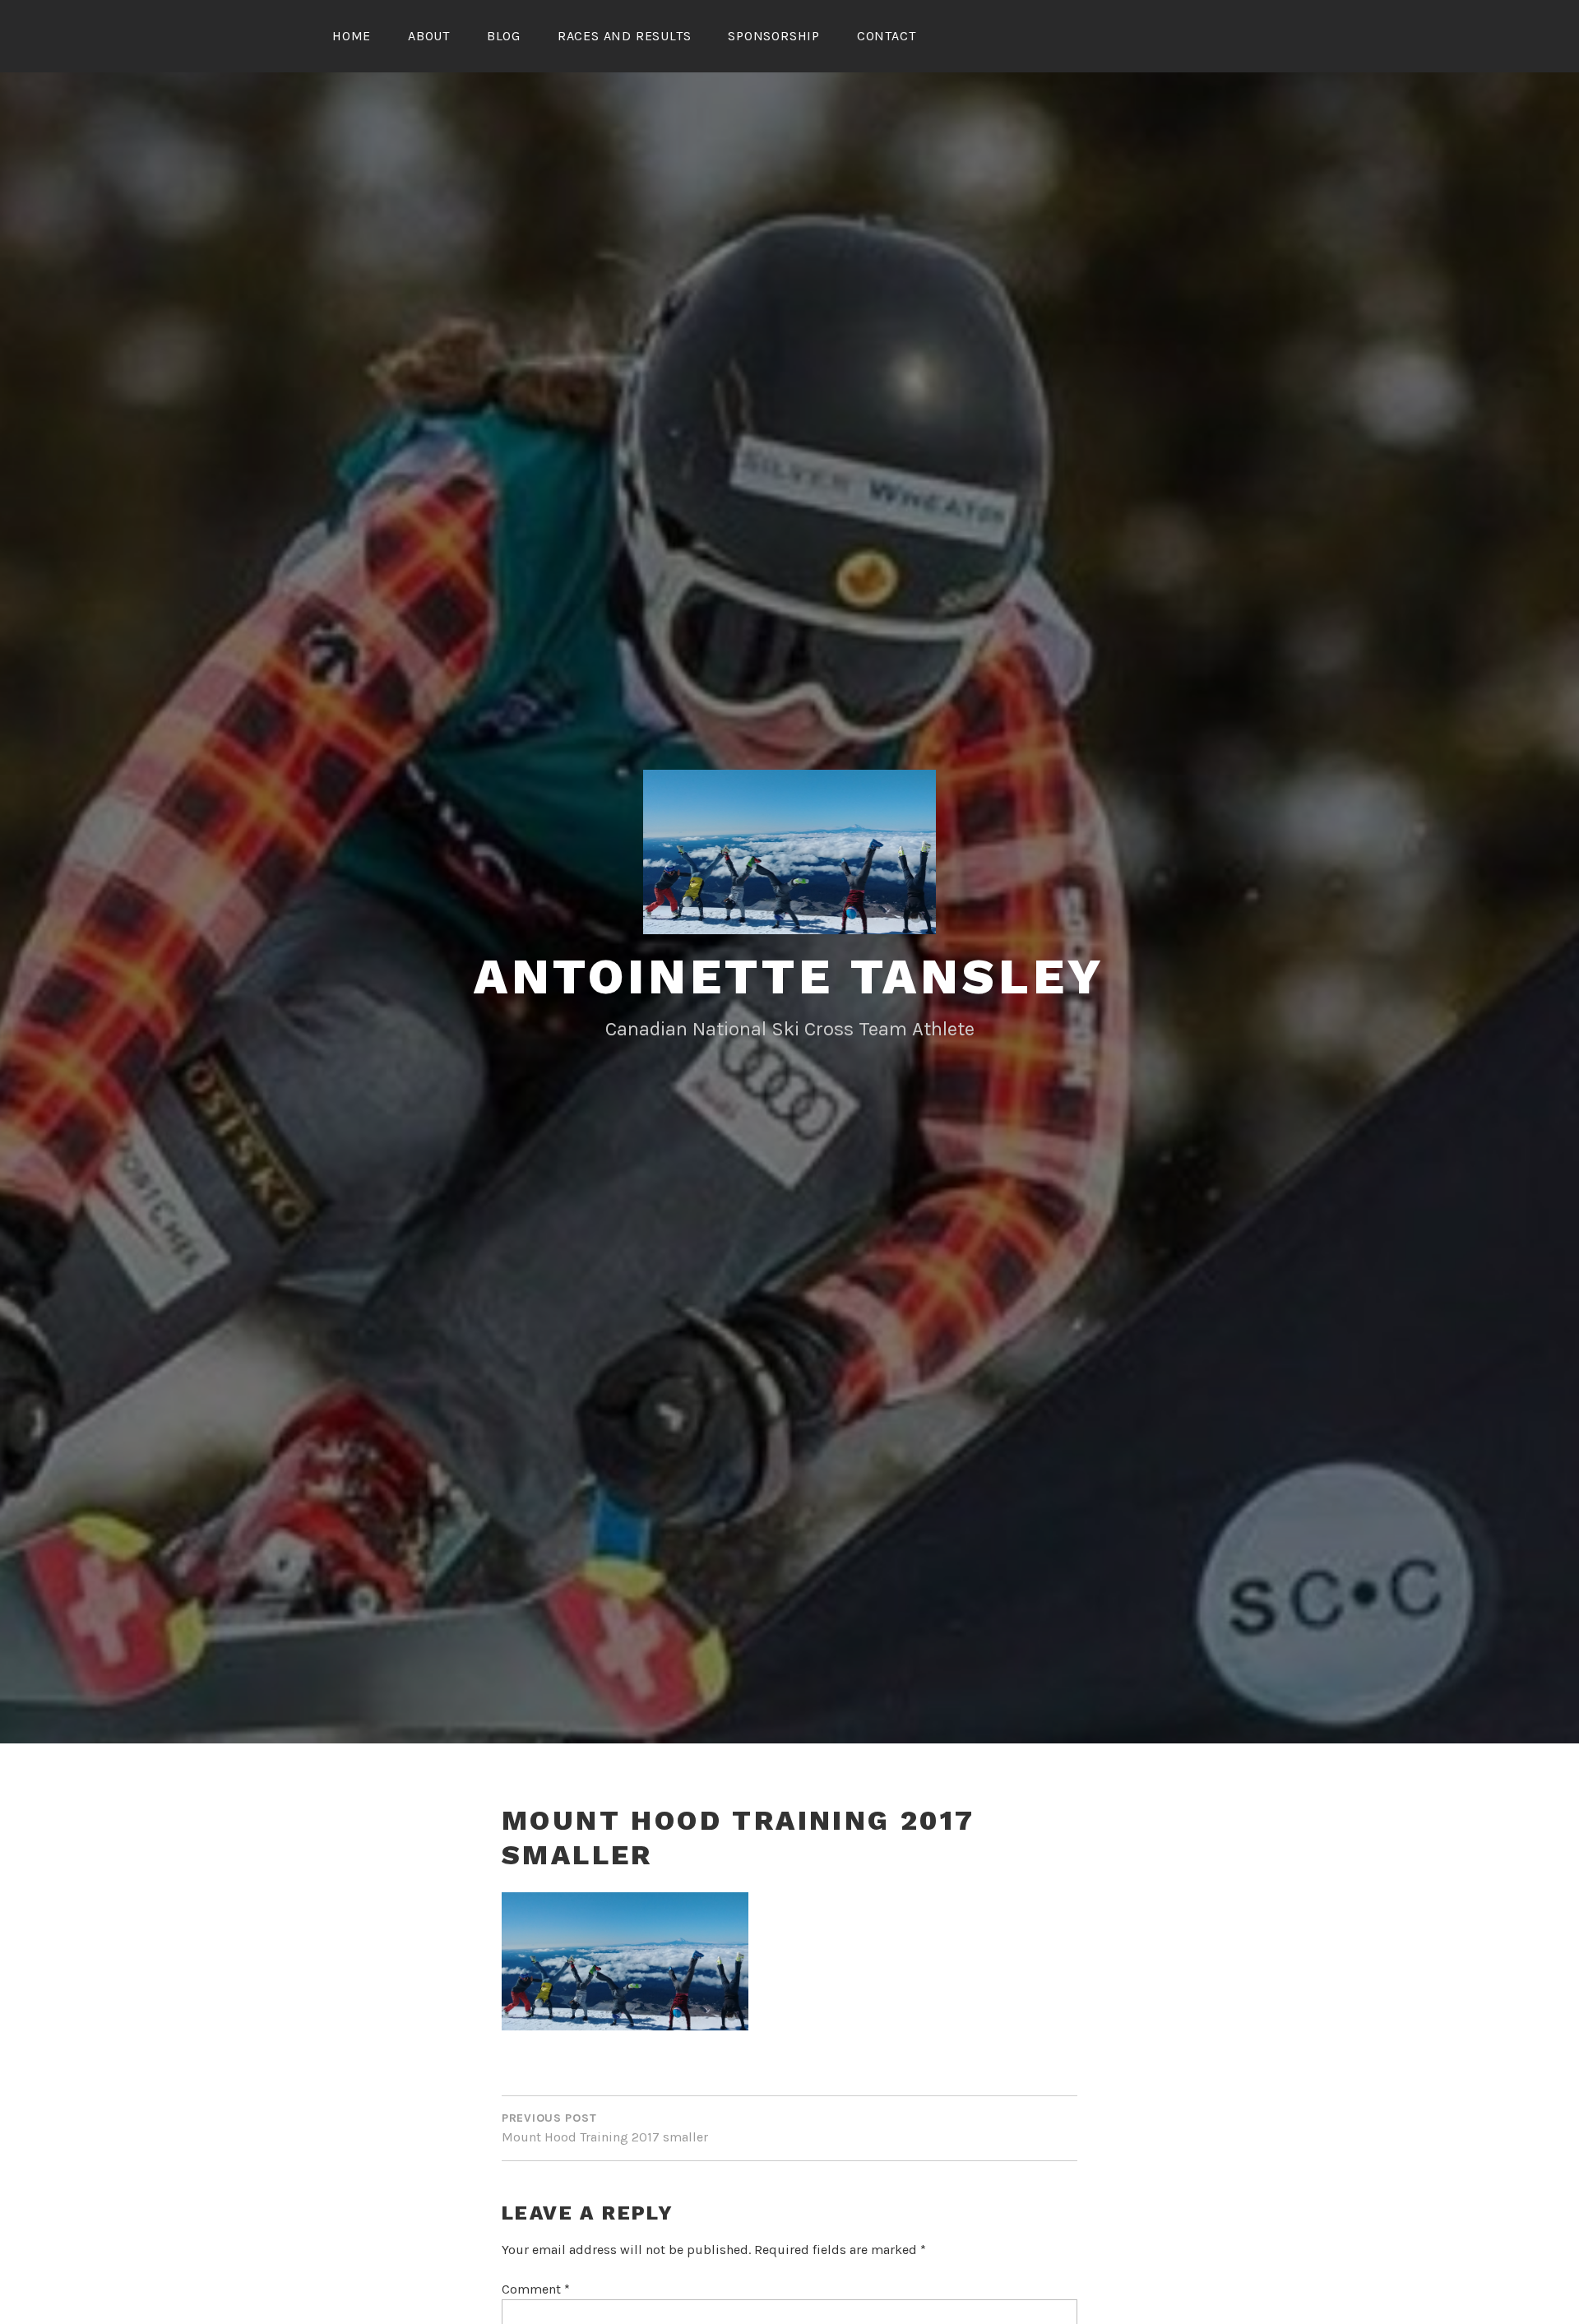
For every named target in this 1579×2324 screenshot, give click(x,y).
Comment (536, 2289)
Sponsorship (774, 36)
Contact (887, 36)
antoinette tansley (789, 977)
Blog (504, 36)
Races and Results (625, 36)
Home (352, 36)
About (429, 36)
